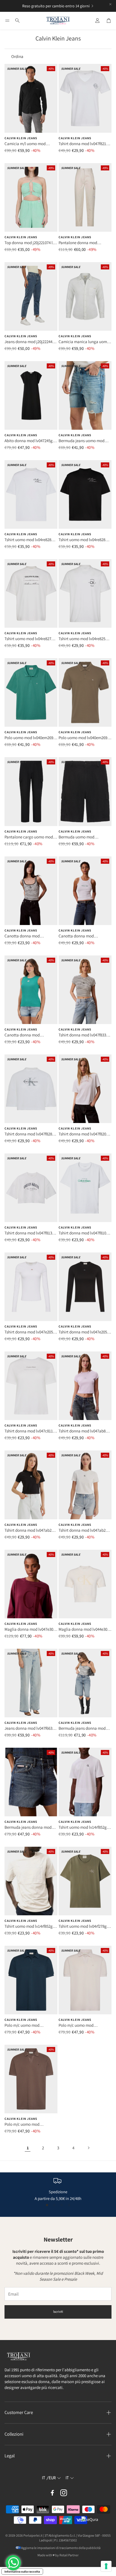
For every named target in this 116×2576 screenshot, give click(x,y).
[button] (7, 21)
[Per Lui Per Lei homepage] (58, 21)
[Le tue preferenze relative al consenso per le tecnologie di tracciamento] (106, 2566)
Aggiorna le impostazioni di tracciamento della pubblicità (61, 2548)
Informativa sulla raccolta (22, 2571)
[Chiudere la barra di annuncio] (110, 4)
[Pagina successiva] (88, 2148)
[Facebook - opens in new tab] (52, 2493)
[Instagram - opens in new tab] (64, 2493)
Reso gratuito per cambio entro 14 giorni (56, 6)
